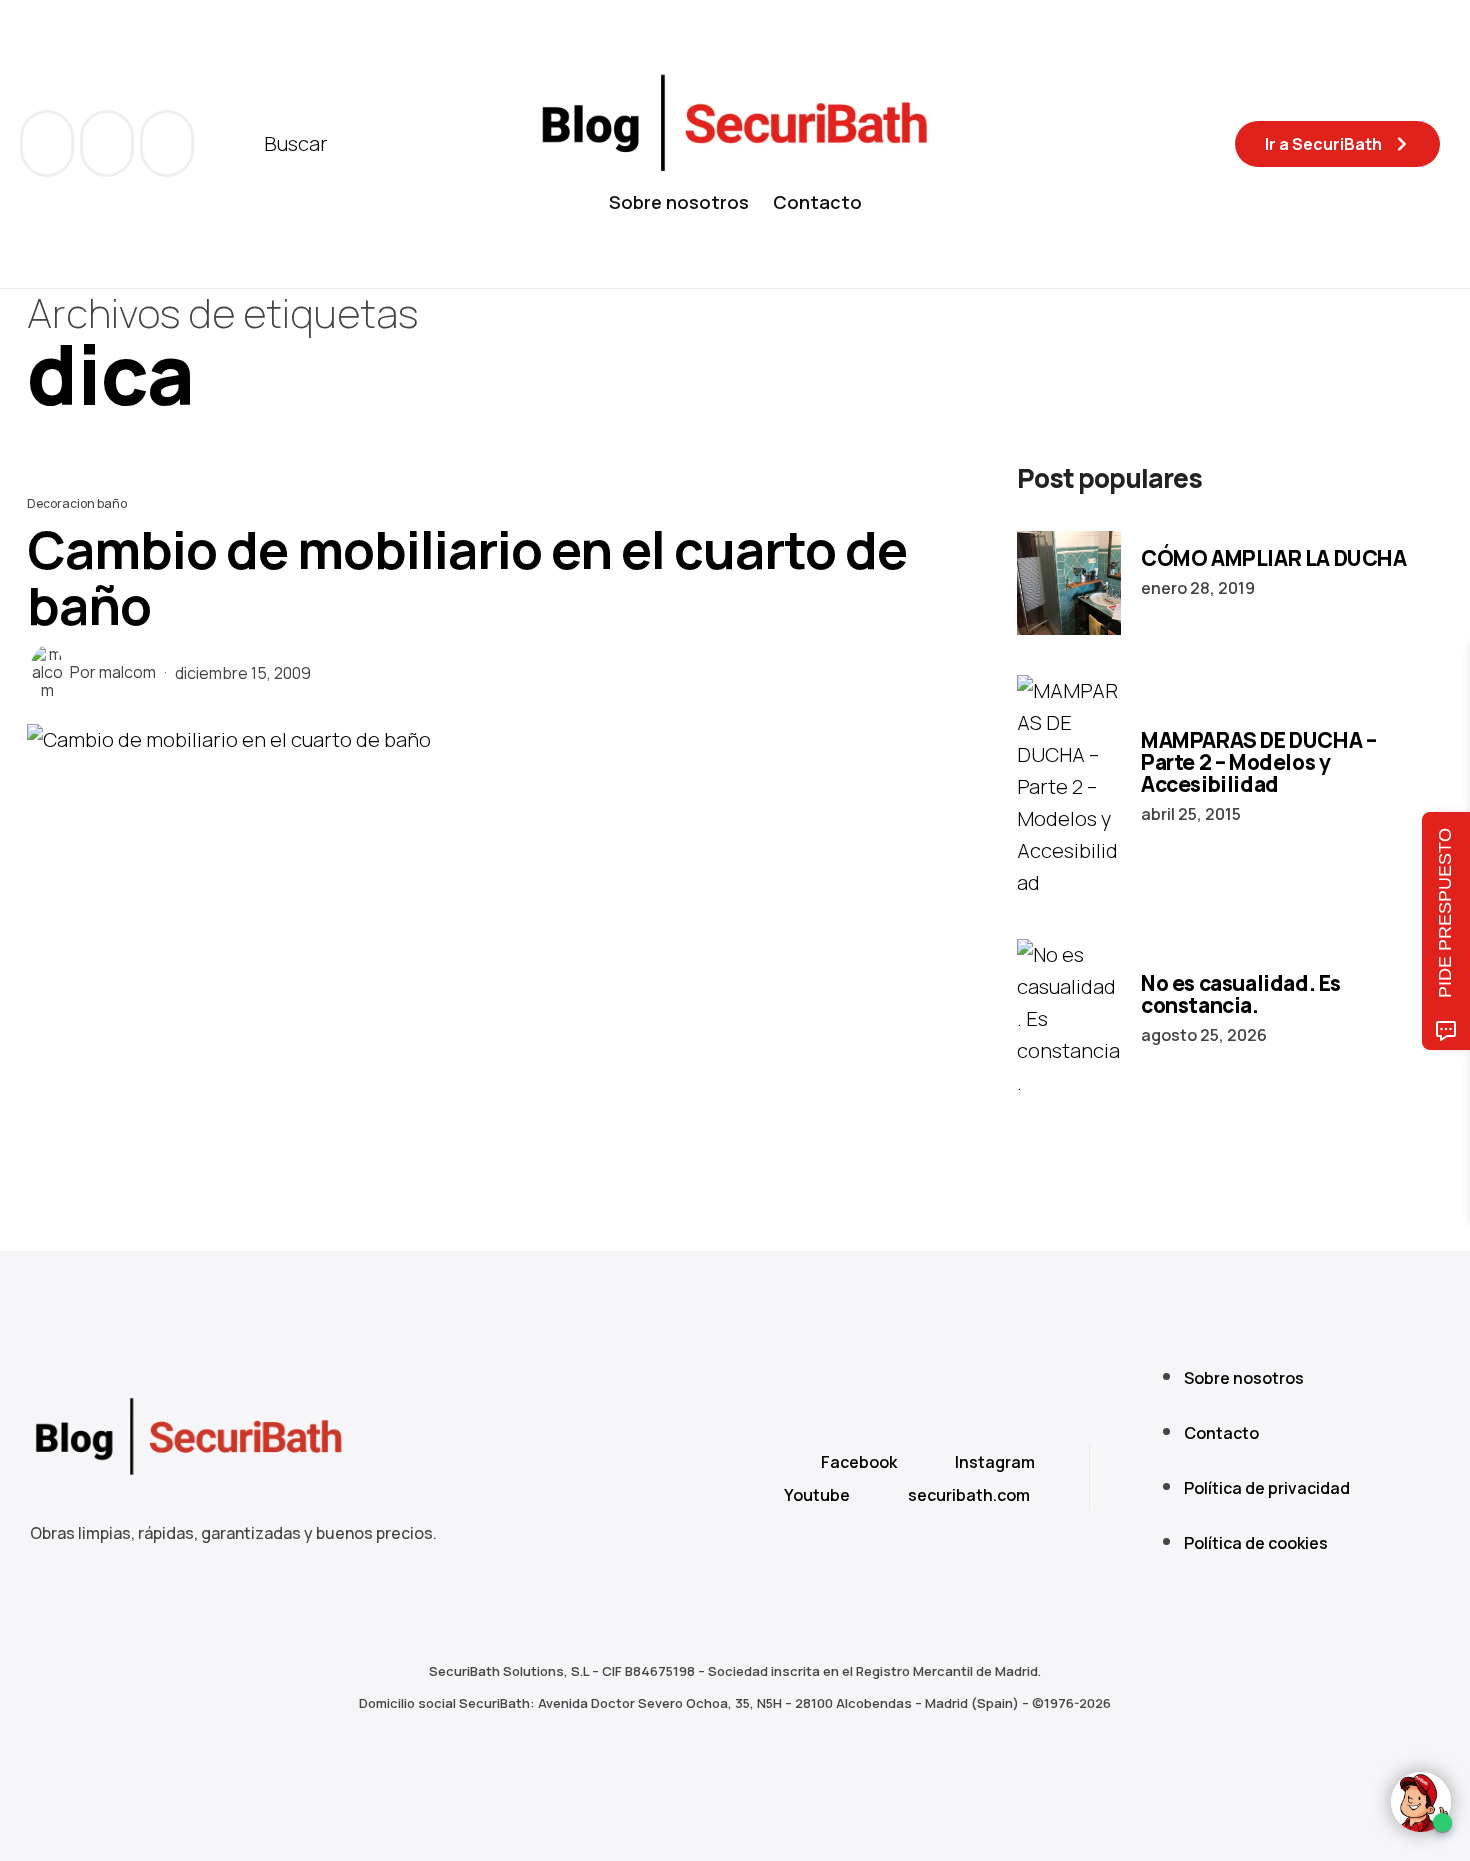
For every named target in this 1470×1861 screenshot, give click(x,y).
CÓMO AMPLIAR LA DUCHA (1274, 558)
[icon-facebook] (49, 143)
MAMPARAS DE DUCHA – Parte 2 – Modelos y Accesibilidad (1258, 762)
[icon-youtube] (109, 143)
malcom (127, 672)
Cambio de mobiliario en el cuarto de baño (467, 577)
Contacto (817, 202)
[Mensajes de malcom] (47, 672)
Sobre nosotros (679, 202)
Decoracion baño (77, 503)
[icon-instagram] (167, 143)
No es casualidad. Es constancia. (1241, 994)
